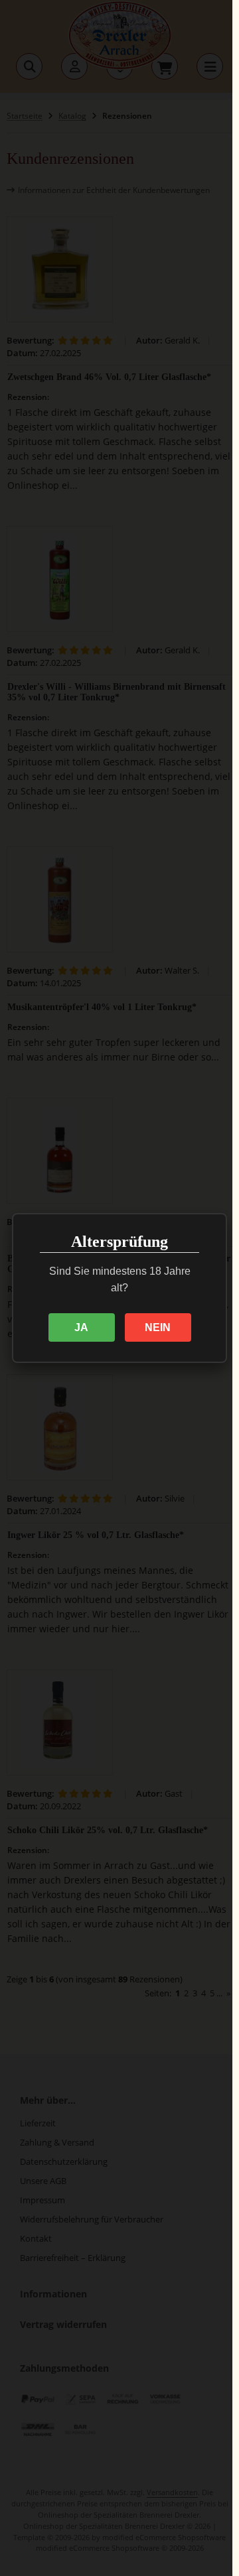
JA (81, 1327)
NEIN (158, 1327)
